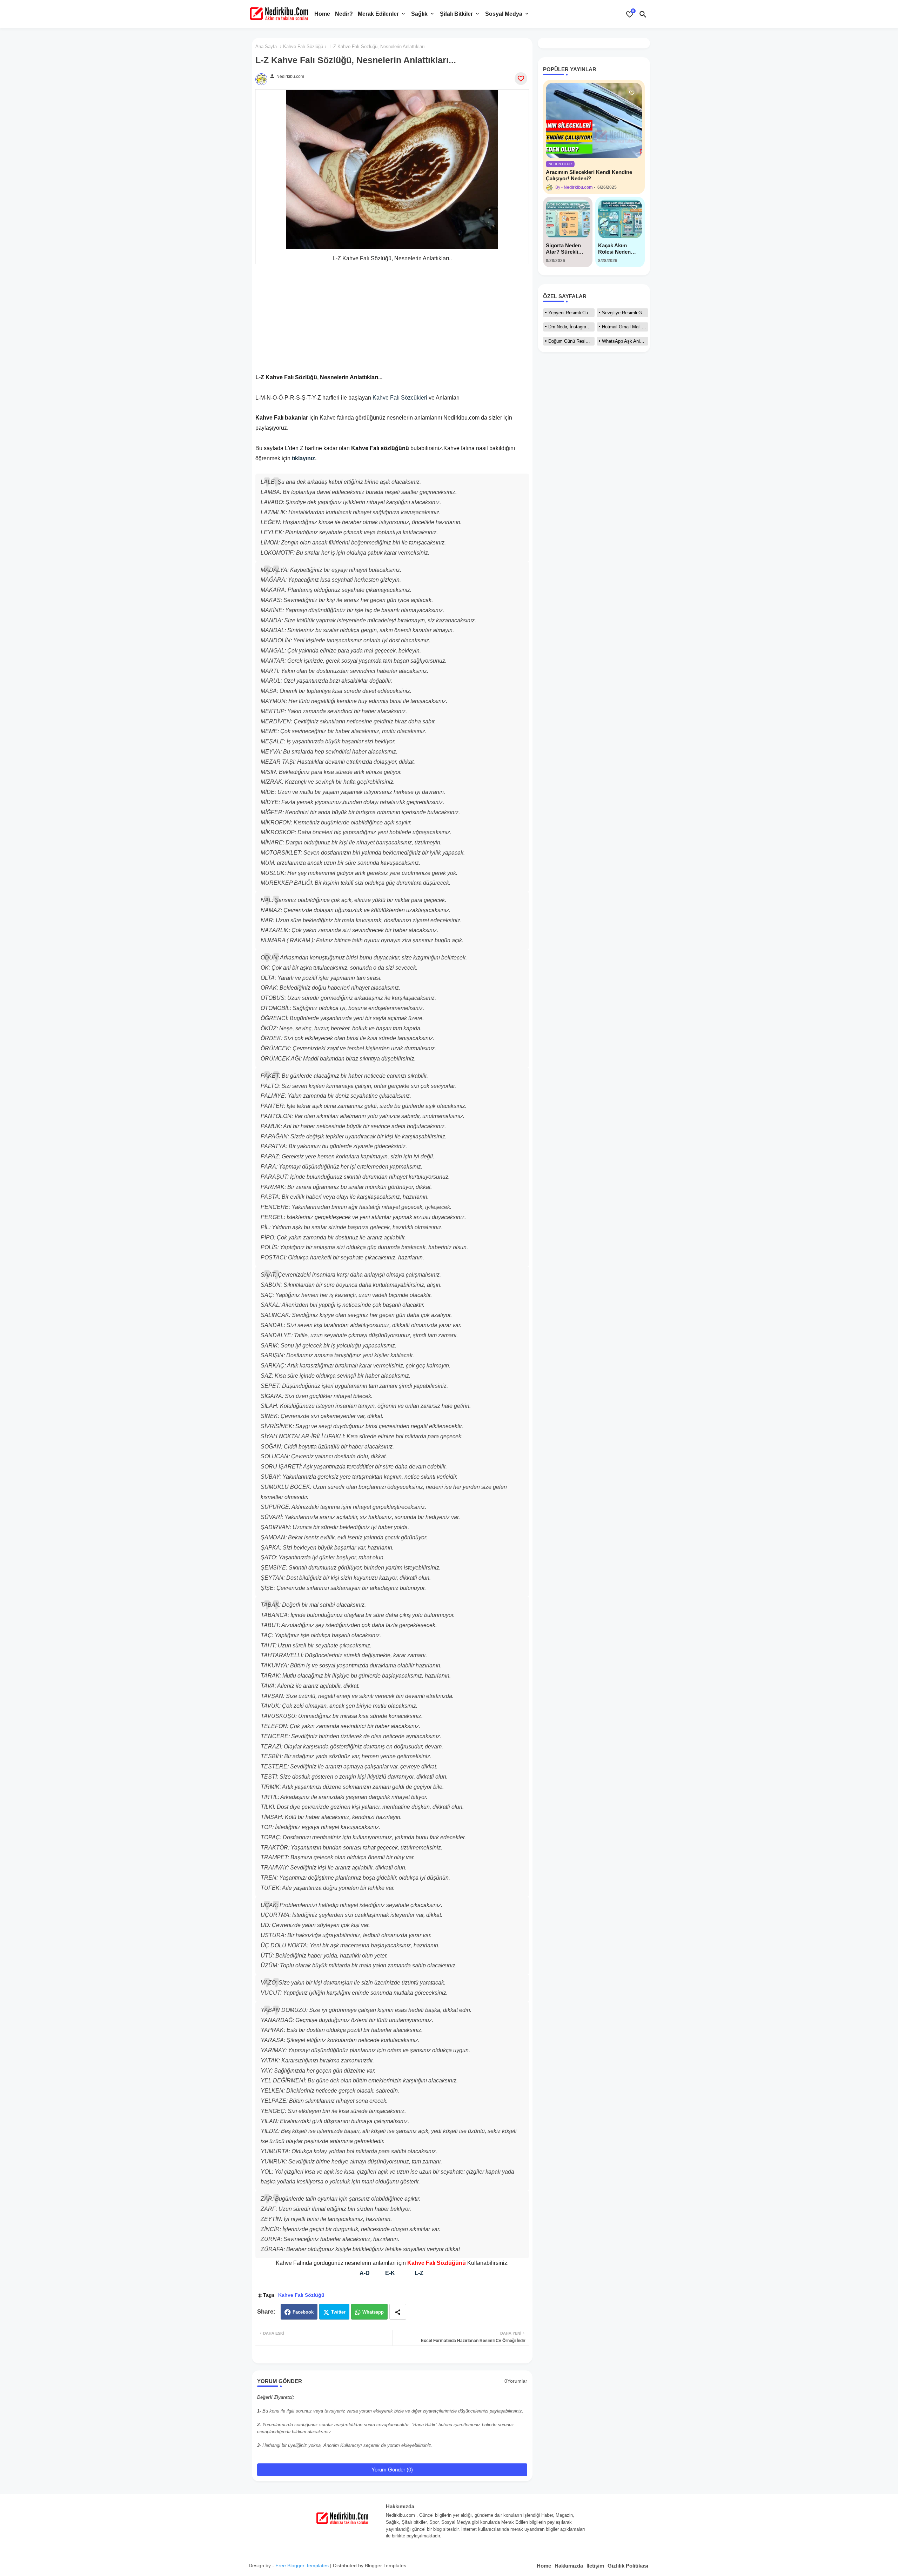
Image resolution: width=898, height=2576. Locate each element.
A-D (365, 2273)
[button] (643, 14)
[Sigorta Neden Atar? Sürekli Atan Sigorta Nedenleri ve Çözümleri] (568, 219)
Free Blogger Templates (302, 2565)
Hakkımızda (569, 2566)
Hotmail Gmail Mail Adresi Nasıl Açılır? (625, 327)
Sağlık (419, 14)
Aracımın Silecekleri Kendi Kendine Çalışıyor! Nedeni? (589, 175)
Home (322, 14)
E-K (390, 2273)
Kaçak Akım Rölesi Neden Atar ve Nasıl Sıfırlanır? (614, 249)
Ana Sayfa (266, 46)
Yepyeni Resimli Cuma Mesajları (571, 313)
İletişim (595, 2566)
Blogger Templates (386, 2565)
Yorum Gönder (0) (392, 2470)
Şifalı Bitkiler (456, 14)
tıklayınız (303, 458)
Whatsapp (373, 2312)
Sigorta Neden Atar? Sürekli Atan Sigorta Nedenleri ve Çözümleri (563, 249)
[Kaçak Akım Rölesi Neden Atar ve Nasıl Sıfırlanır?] (620, 219)
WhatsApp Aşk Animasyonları (625, 341)
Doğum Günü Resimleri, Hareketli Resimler (571, 341)
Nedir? (344, 14)
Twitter (338, 2312)
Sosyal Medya (504, 14)
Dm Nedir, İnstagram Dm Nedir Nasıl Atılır (571, 327)
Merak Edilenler (378, 14)
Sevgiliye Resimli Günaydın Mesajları (625, 313)
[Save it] (521, 79)
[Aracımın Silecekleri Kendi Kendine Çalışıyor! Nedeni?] (594, 121)
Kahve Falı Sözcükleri (400, 398)
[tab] (322, 14)
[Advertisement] (392, 323)
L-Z (419, 2273)
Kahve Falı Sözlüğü (303, 46)
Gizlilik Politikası (628, 2566)
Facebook (303, 2312)
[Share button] (398, 2312)
